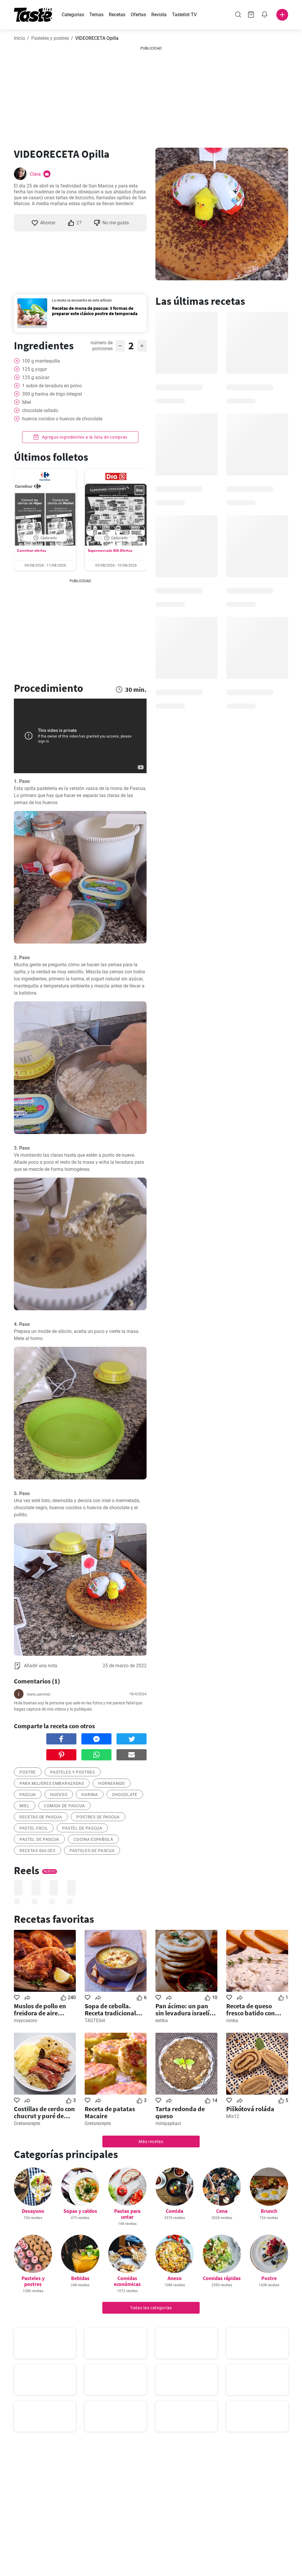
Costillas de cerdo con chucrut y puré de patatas (44, 2112)
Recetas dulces (37, 1851)
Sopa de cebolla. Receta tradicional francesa (110, 2009)
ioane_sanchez (39, 1694)
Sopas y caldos (80, 2211)
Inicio (19, 38)
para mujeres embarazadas (52, 1783)
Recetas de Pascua (41, 1817)
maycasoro (26, 2021)
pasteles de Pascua (92, 1851)
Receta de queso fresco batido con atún (251, 2009)
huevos (59, 1795)
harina (90, 1795)
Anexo (175, 2278)
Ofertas (138, 15)
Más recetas (151, 2142)
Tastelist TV (184, 15)
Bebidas (80, 2278)
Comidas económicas (127, 2281)
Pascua (28, 1795)
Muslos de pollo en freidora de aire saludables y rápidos (43, 2009)
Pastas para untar (127, 2214)
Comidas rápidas (222, 2278)
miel (25, 1806)
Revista (159, 15)
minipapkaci (168, 2123)
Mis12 (233, 2116)
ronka (232, 2021)
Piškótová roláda (250, 2109)
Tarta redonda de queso (180, 2112)
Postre (269, 2278)
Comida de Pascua (64, 1806)
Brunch (269, 2211)
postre (28, 1772)
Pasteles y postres (50, 38)
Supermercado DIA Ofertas (110, 550)
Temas (96, 15)
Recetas (117, 15)
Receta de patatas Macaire (110, 2112)
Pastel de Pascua (82, 1828)
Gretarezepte (27, 2123)
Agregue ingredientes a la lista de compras (84, 437)
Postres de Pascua (98, 1817)
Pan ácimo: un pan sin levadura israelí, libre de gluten (183, 2009)
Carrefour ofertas (32, 550)
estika (162, 2021)
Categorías (73, 15)
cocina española (93, 1839)
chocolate (125, 1795)
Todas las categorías (151, 2308)
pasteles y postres (73, 1772)
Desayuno (33, 2211)
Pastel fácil (34, 1828)
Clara (35, 174)
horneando (112, 1783)
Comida (174, 2211)
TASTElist (95, 2021)
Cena (222, 2211)
